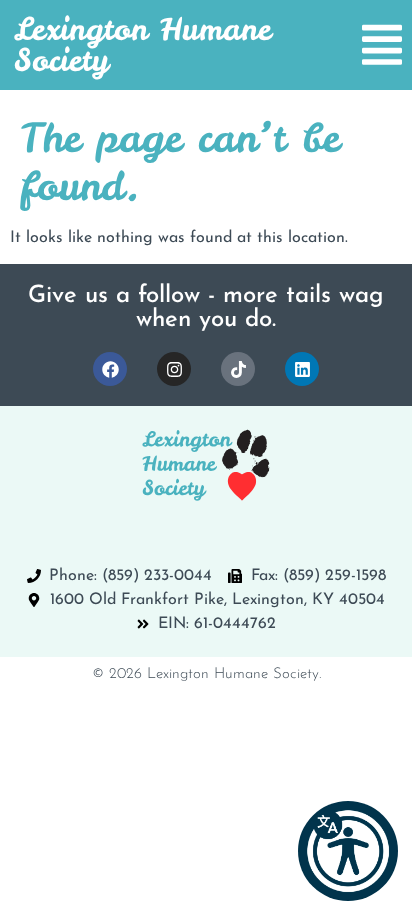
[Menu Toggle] (382, 45)
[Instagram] (174, 369)
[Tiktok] (238, 369)
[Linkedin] (302, 369)
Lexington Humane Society (142, 44)
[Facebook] (110, 369)
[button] (348, 851)
